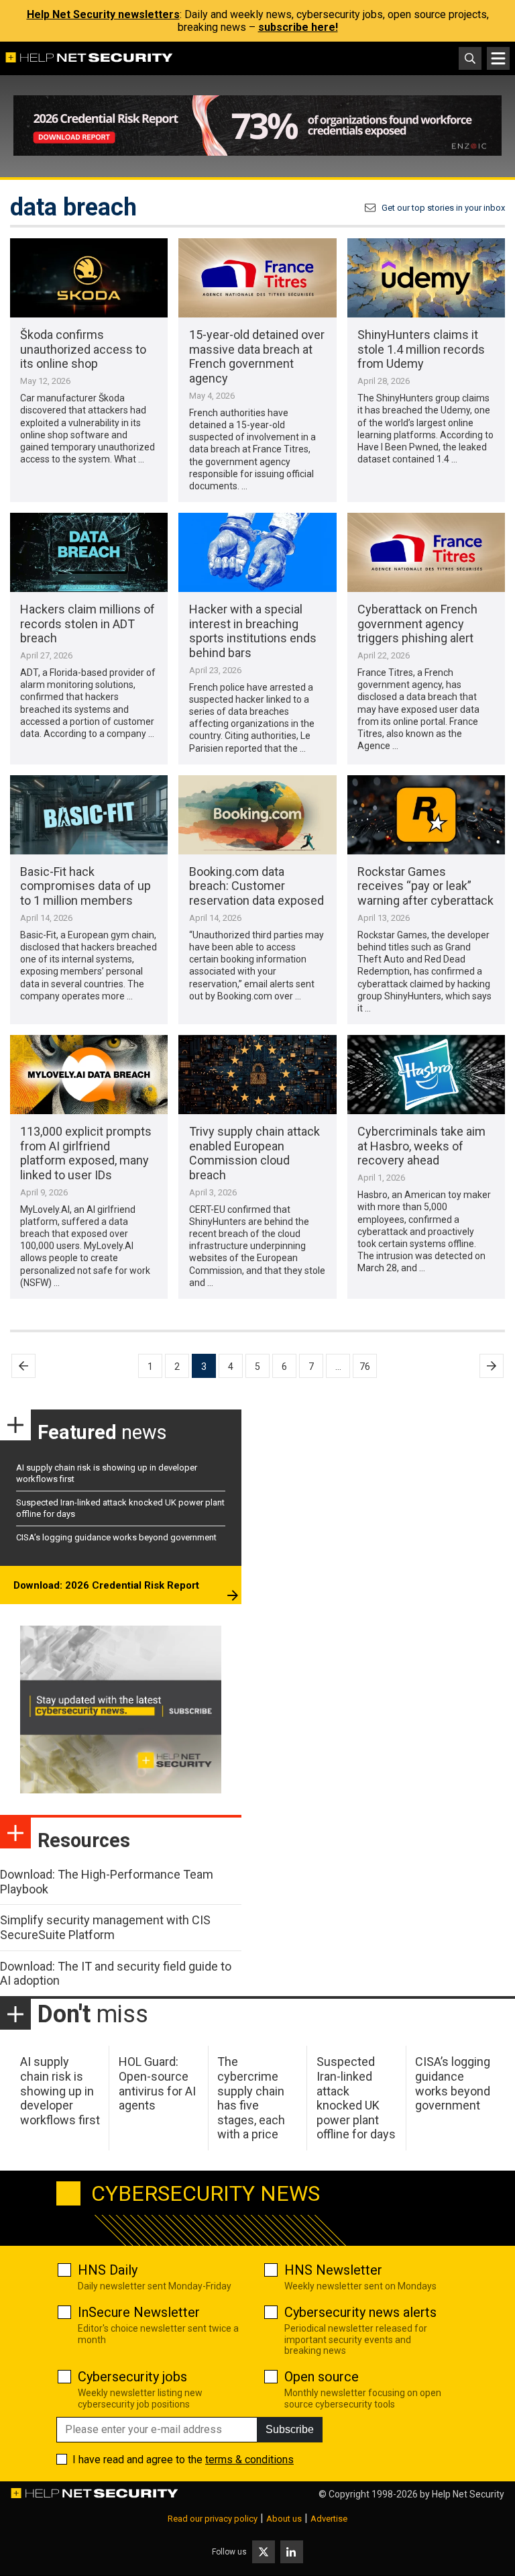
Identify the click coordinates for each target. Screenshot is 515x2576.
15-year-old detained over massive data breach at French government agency (257, 356)
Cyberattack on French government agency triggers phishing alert (417, 624)
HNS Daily (108, 2270)
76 (365, 1367)
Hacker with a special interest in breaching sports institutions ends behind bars (253, 631)
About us (284, 2519)
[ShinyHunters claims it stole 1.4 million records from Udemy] (426, 278)
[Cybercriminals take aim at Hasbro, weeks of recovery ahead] (426, 1075)
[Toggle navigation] (498, 58)
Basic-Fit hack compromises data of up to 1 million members (85, 886)
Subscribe (290, 2429)
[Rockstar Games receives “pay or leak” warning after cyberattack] (426, 815)
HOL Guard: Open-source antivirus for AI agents (157, 2083)
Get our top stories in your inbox (443, 208)
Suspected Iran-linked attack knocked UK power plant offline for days (356, 2098)
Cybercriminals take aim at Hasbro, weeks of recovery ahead (421, 1146)
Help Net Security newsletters (103, 14)
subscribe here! (298, 27)
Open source (322, 2377)
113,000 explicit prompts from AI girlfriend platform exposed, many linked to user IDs (86, 1153)
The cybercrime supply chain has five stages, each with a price (251, 2098)
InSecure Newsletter (139, 2312)
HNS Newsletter (333, 2270)
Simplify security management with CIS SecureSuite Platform (105, 1927)
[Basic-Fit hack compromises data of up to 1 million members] (89, 815)
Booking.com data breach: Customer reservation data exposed (256, 886)
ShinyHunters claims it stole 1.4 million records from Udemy (421, 349)
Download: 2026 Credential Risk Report (106, 1585)
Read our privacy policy (213, 2519)
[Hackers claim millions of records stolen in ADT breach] (89, 552)
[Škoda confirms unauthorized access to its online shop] (89, 278)
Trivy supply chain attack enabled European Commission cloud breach (254, 1153)
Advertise (329, 2519)
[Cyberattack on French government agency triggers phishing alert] (426, 552)
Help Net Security (468, 2494)
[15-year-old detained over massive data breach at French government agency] (257, 278)
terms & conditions (249, 2460)
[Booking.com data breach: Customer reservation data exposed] (257, 815)
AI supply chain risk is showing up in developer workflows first (60, 2090)
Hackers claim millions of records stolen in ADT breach (88, 624)
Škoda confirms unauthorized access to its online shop (83, 349)
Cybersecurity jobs (132, 2377)
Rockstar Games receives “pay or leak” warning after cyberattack (425, 886)
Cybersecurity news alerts (360, 2312)
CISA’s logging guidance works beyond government (116, 1537)
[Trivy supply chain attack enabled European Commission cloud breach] (257, 1075)
